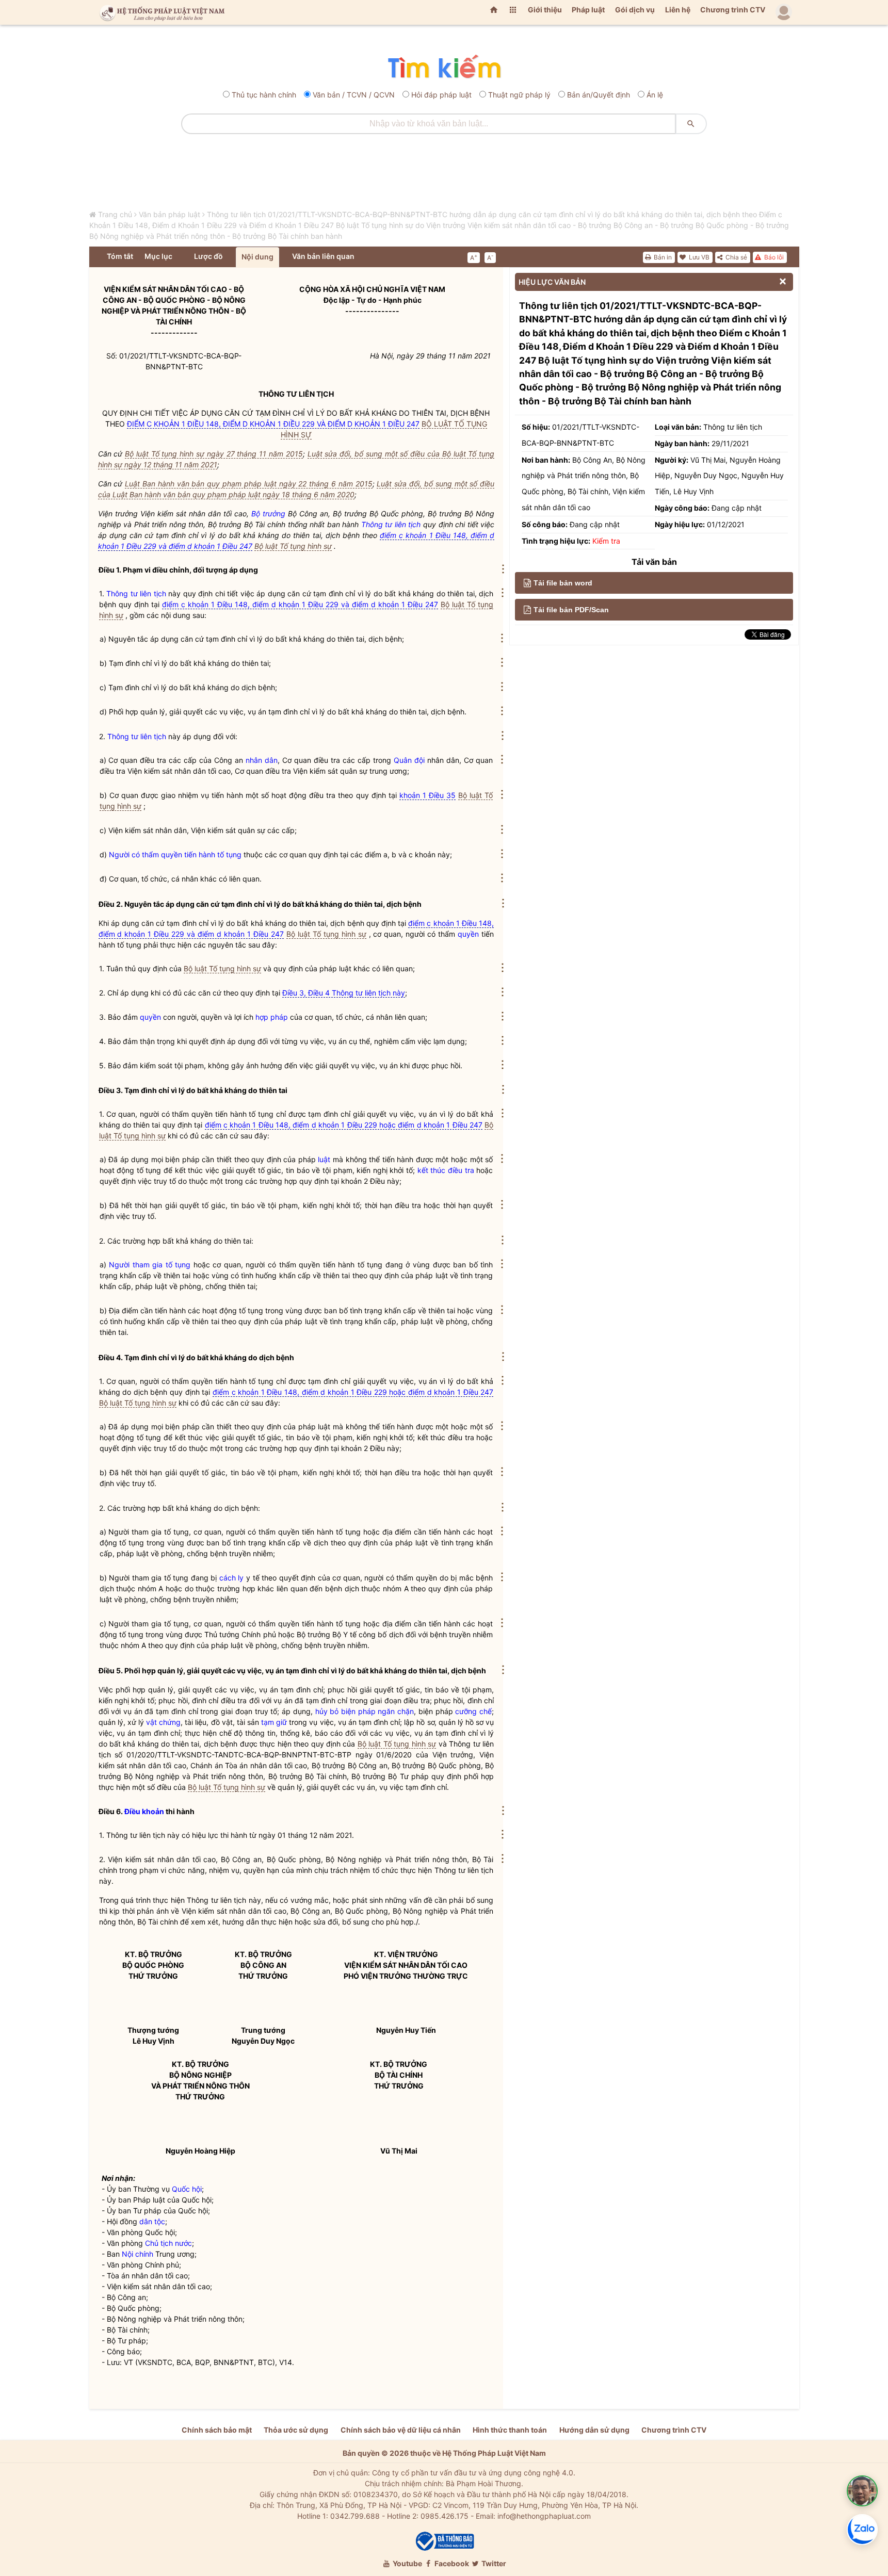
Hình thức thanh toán (510, 2430)
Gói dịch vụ (635, 10)
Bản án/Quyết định (599, 95)
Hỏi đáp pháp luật (441, 95)
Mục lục (158, 256)
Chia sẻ (736, 257)
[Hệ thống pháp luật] (160, 12)
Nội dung (257, 257)
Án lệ (655, 95)
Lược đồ (208, 256)
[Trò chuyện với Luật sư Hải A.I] (862, 2491)
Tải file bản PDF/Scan (571, 610)
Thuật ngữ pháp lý (519, 95)
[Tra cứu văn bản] (444, 67)
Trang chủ (115, 214)
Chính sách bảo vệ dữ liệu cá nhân (401, 2430)
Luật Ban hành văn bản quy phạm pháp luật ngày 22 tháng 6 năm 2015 (248, 484)
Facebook (451, 2563)
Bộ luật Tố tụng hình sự (293, 546)
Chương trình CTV (733, 10)
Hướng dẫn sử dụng (594, 2430)
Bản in (662, 257)
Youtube (407, 2563)
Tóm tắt (120, 256)
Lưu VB (698, 257)
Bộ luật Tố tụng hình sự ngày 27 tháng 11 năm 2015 (214, 454)
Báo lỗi (773, 257)
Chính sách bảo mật (217, 2430)
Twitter (493, 2563)
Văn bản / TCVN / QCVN (354, 95)
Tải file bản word (563, 583)
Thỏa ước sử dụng (296, 2430)
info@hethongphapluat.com (544, 2516)
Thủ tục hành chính (264, 95)
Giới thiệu (545, 10)
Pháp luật (588, 10)
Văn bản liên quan (323, 256)
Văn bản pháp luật (169, 214)
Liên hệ (678, 10)
